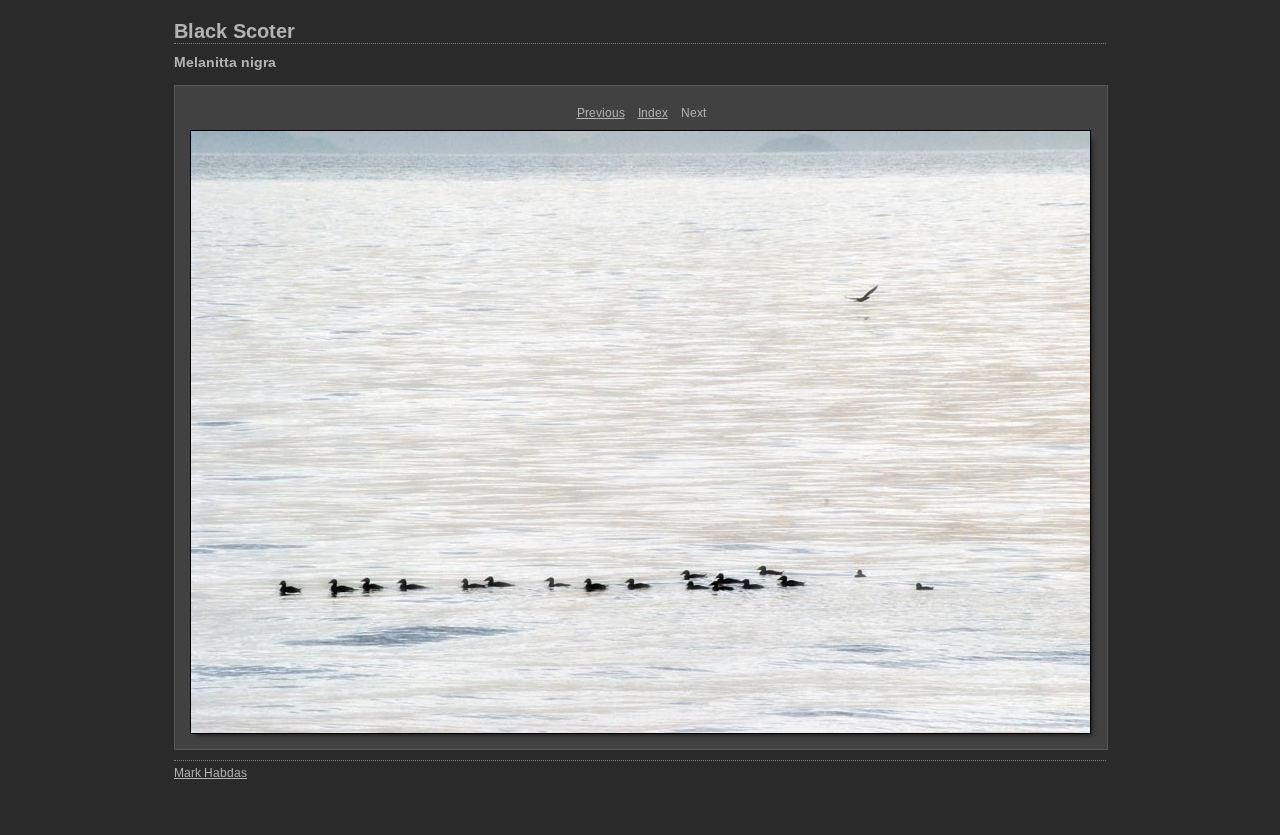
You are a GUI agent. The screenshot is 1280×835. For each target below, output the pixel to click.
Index (653, 113)
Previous (601, 113)
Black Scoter (234, 31)
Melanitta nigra (225, 62)
